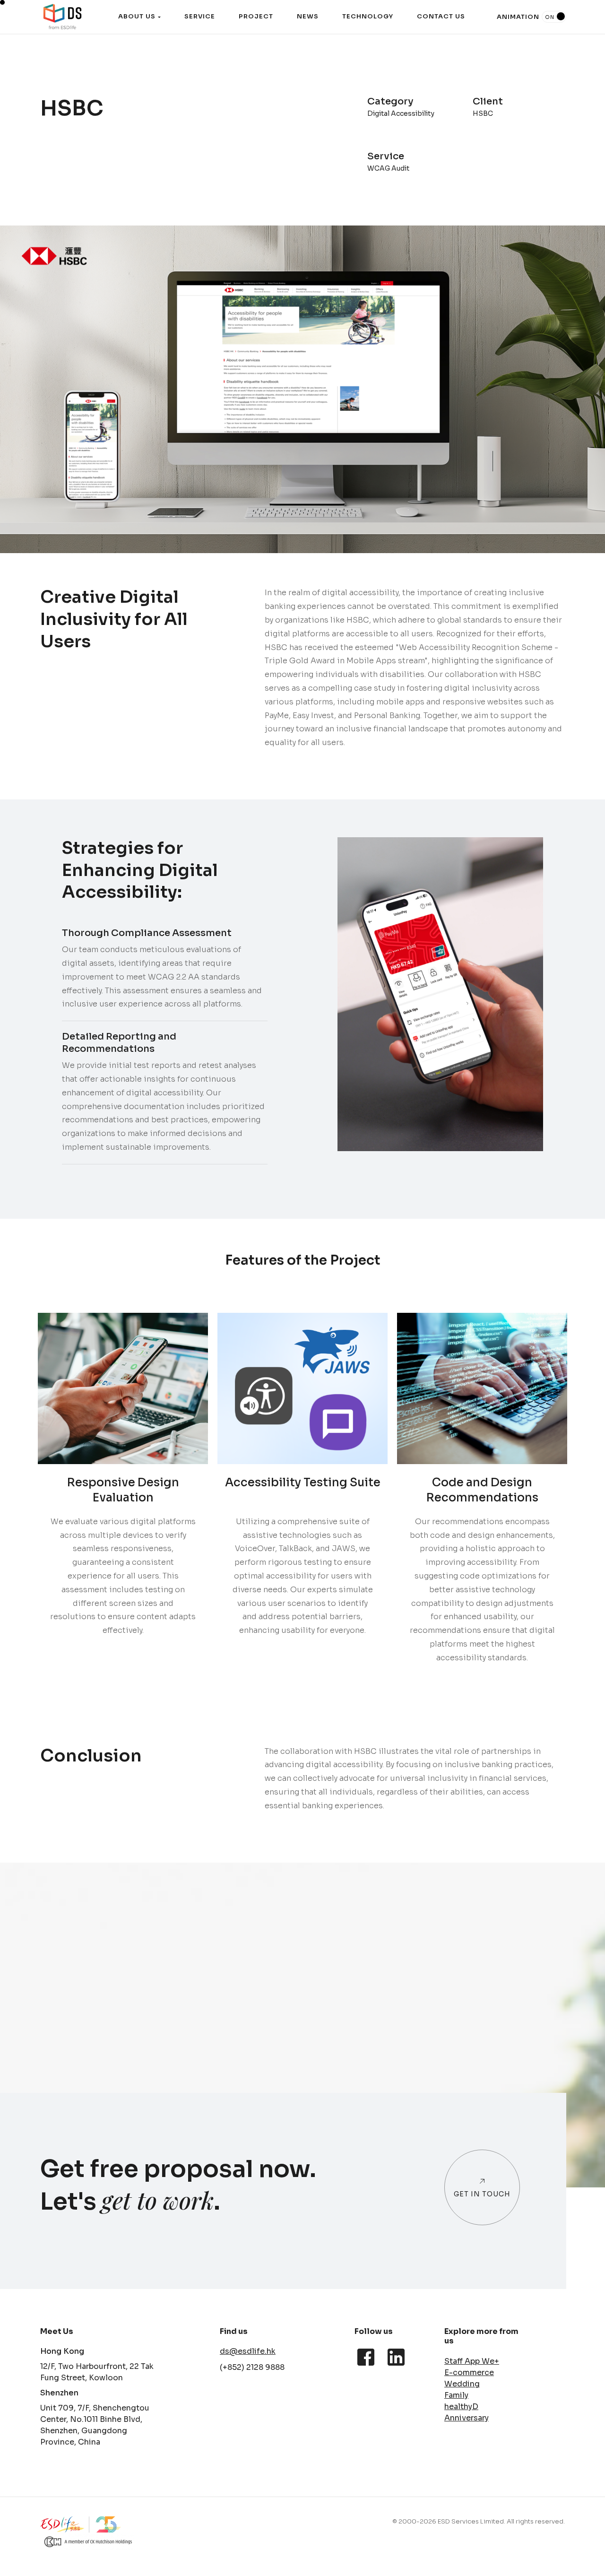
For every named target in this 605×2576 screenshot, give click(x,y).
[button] (139, 17)
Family (456, 2395)
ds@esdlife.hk (248, 2351)
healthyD (461, 2407)
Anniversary (467, 2418)
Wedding (462, 2384)
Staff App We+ (472, 2361)
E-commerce (469, 2372)
